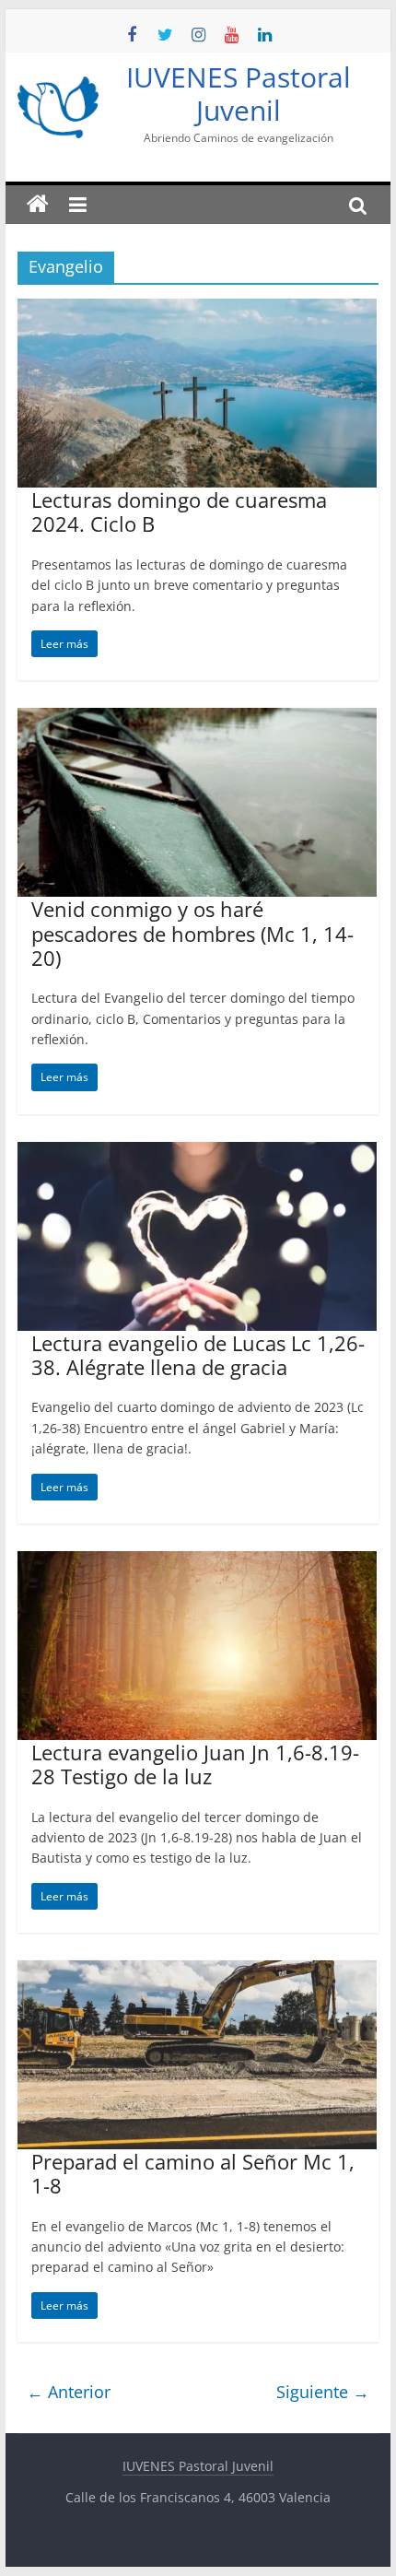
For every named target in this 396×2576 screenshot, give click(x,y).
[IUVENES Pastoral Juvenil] (38, 205)
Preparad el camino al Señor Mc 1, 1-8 (193, 2173)
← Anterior (69, 2392)
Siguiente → (323, 2392)
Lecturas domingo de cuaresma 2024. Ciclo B (179, 512)
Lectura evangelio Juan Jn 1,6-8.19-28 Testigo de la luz (195, 1764)
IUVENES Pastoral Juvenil (239, 94)
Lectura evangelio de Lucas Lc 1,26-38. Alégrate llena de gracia (198, 1355)
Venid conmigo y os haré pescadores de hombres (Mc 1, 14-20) (192, 933)
